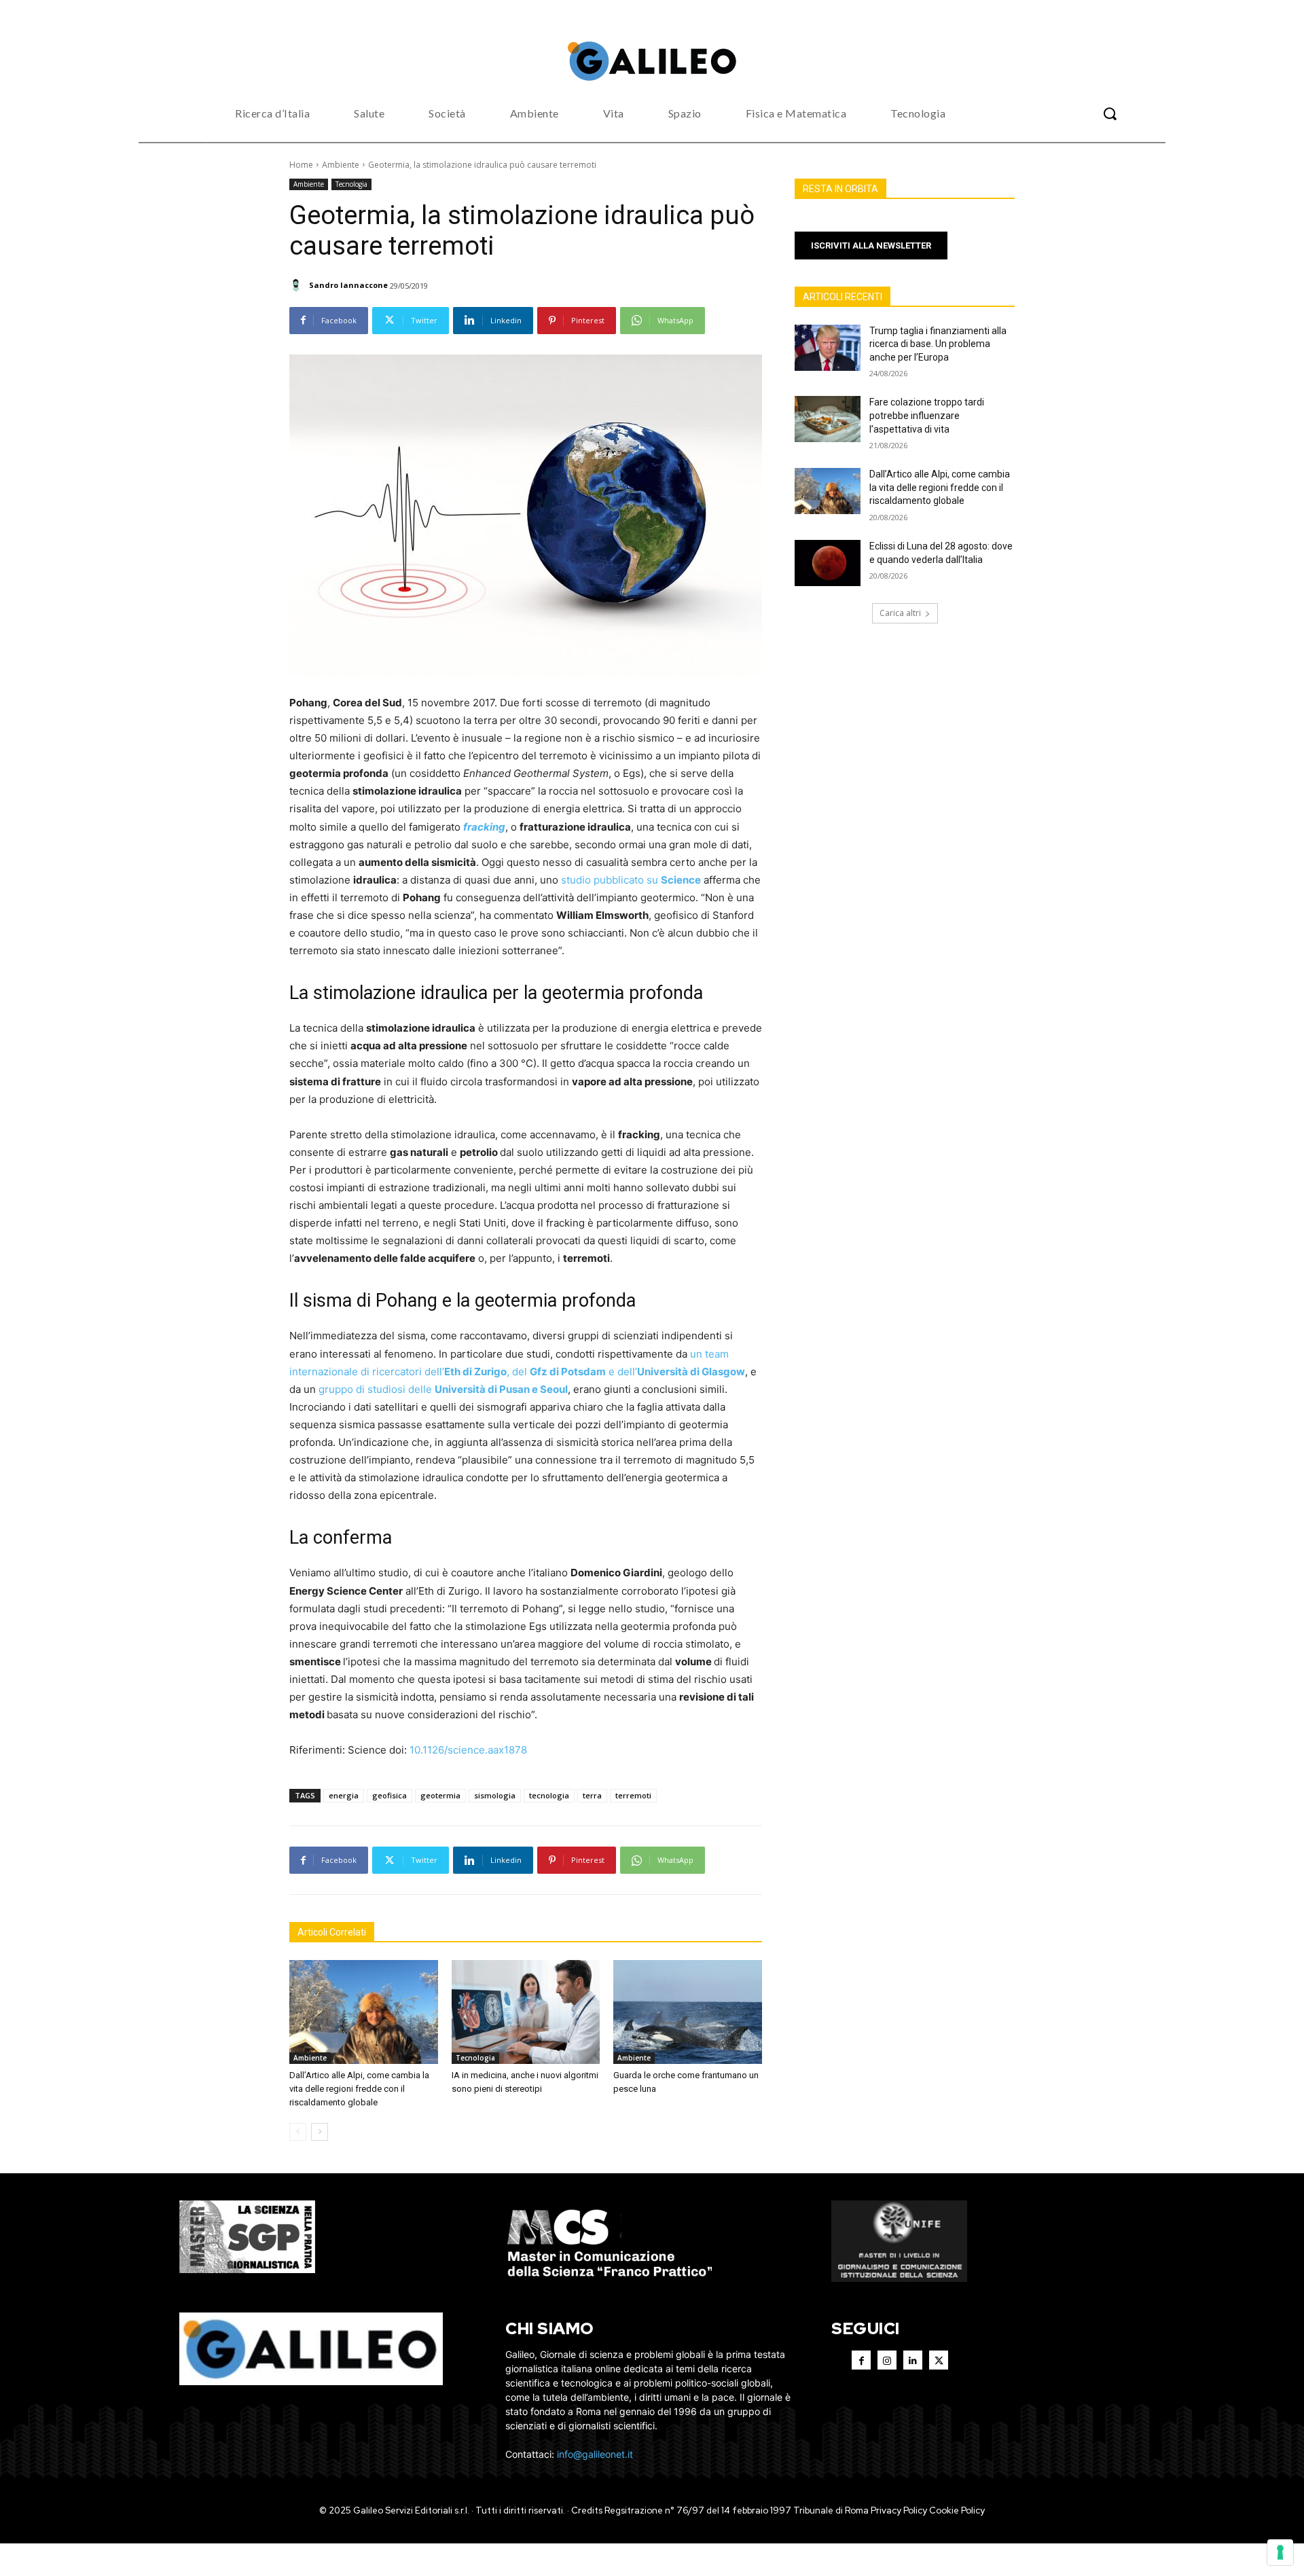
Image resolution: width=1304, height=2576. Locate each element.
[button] (1110, 113)
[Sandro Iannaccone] (298, 285)
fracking (484, 827)
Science (681, 880)
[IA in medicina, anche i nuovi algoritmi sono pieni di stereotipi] (526, 2012)
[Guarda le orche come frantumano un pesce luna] (688, 2012)
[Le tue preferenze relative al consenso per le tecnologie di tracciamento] (1280, 2552)
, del (518, 1372)
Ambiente (341, 165)
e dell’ (621, 1372)
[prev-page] (298, 2132)
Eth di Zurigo (475, 1372)
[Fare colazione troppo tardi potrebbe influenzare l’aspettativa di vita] (828, 419)
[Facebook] (861, 2360)
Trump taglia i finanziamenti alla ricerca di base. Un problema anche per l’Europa (938, 344)
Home (301, 165)
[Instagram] (887, 2360)
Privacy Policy (899, 2510)
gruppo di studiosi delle (377, 1389)
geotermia (440, 1795)
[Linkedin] (913, 2360)
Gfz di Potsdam (568, 1372)
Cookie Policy (957, 2510)
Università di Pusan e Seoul (501, 1389)
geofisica (390, 1795)
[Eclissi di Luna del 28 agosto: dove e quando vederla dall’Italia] (828, 563)
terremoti (633, 1795)
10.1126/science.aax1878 (468, 1750)
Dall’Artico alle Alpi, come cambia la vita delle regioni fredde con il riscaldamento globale (359, 2089)
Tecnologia (351, 184)
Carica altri (900, 613)
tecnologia (549, 1795)
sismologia (495, 1795)
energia (344, 1795)
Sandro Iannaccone (348, 285)
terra (592, 1795)
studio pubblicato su (611, 880)
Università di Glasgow (691, 1372)
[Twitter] (939, 2360)
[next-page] (320, 2132)
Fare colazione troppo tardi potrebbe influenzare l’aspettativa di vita (927, 415)
